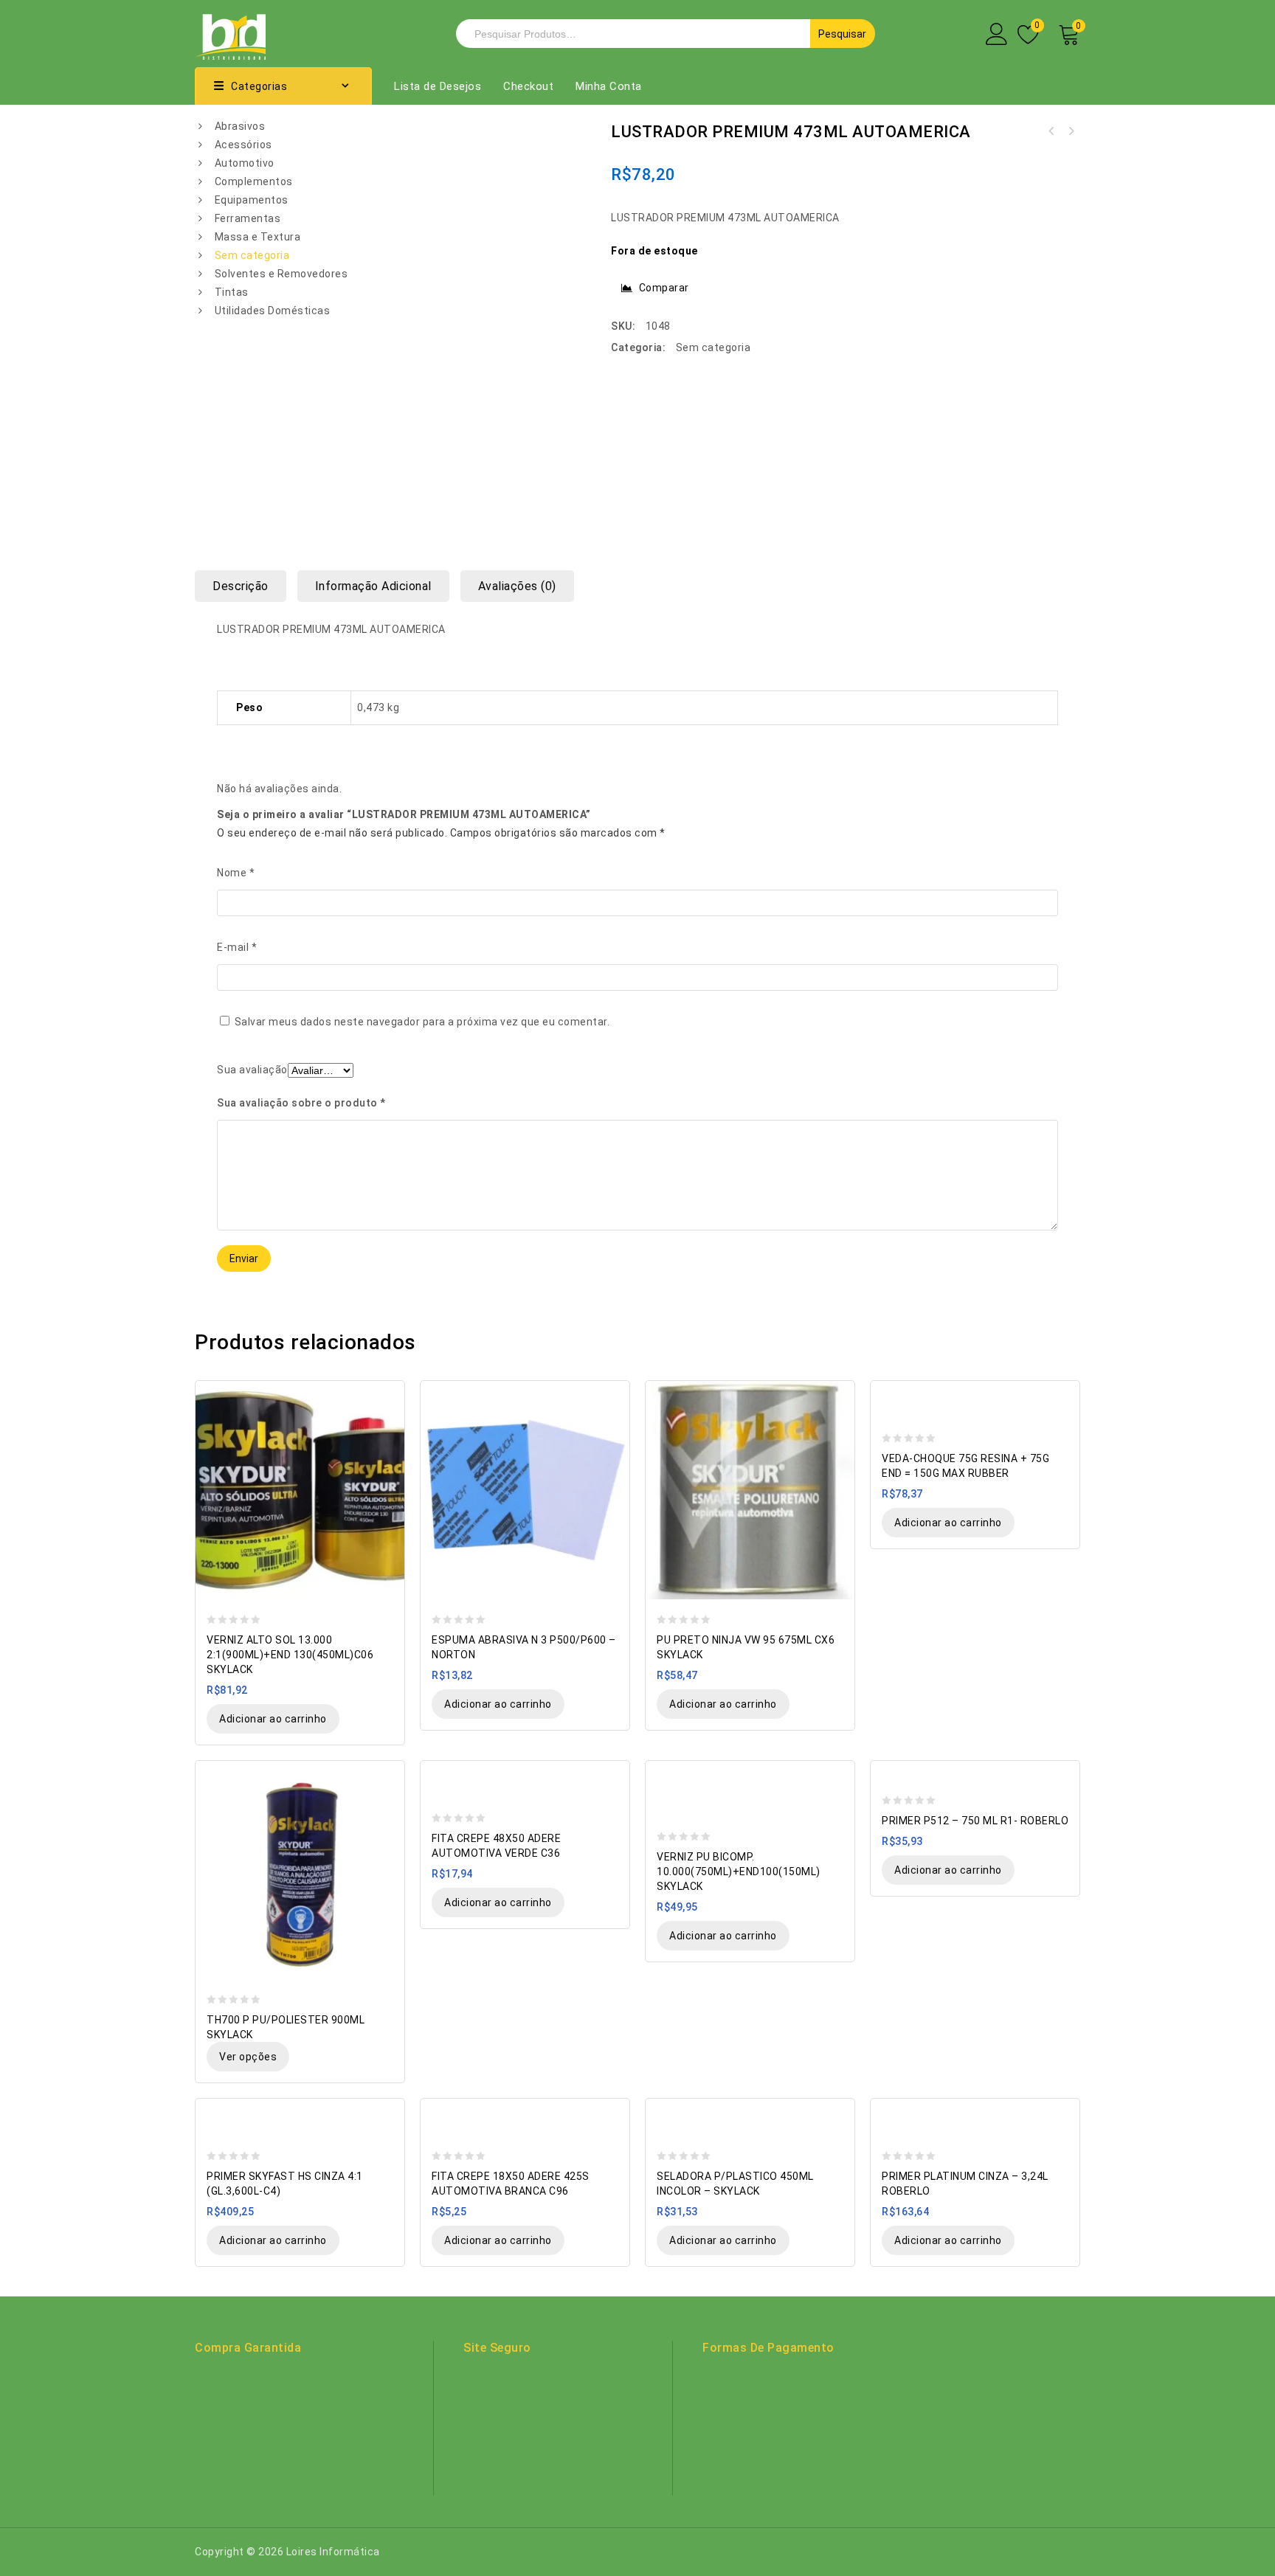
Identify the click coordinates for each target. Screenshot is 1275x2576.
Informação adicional (373, 586)
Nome (236, 873)
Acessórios (243, 145)
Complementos (254, 181)
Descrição (241, 586)
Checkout (528, 86)
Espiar (386, 1393)
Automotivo (245, 163)
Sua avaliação (252, 1070)
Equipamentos (252, 200)
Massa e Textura (258, 237)
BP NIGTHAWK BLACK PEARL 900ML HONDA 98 (1051, 131)
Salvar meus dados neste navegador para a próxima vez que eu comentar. (422, 1022)
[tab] (246, 586)
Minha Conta (609, 86)
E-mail (237, 947)
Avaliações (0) (517, 586)
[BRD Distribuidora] (230, 32)
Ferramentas (248, 218)
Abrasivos (240, 126)
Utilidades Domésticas (273, 311)
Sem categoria (252, 255)
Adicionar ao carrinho (273, 1719)
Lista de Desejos (438, 86)
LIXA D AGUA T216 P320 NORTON (1071, 131)
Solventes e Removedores (281, 274)
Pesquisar (842, 34)
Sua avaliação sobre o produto (301, 1103)
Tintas (232, 292)
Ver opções (248, 2057)
